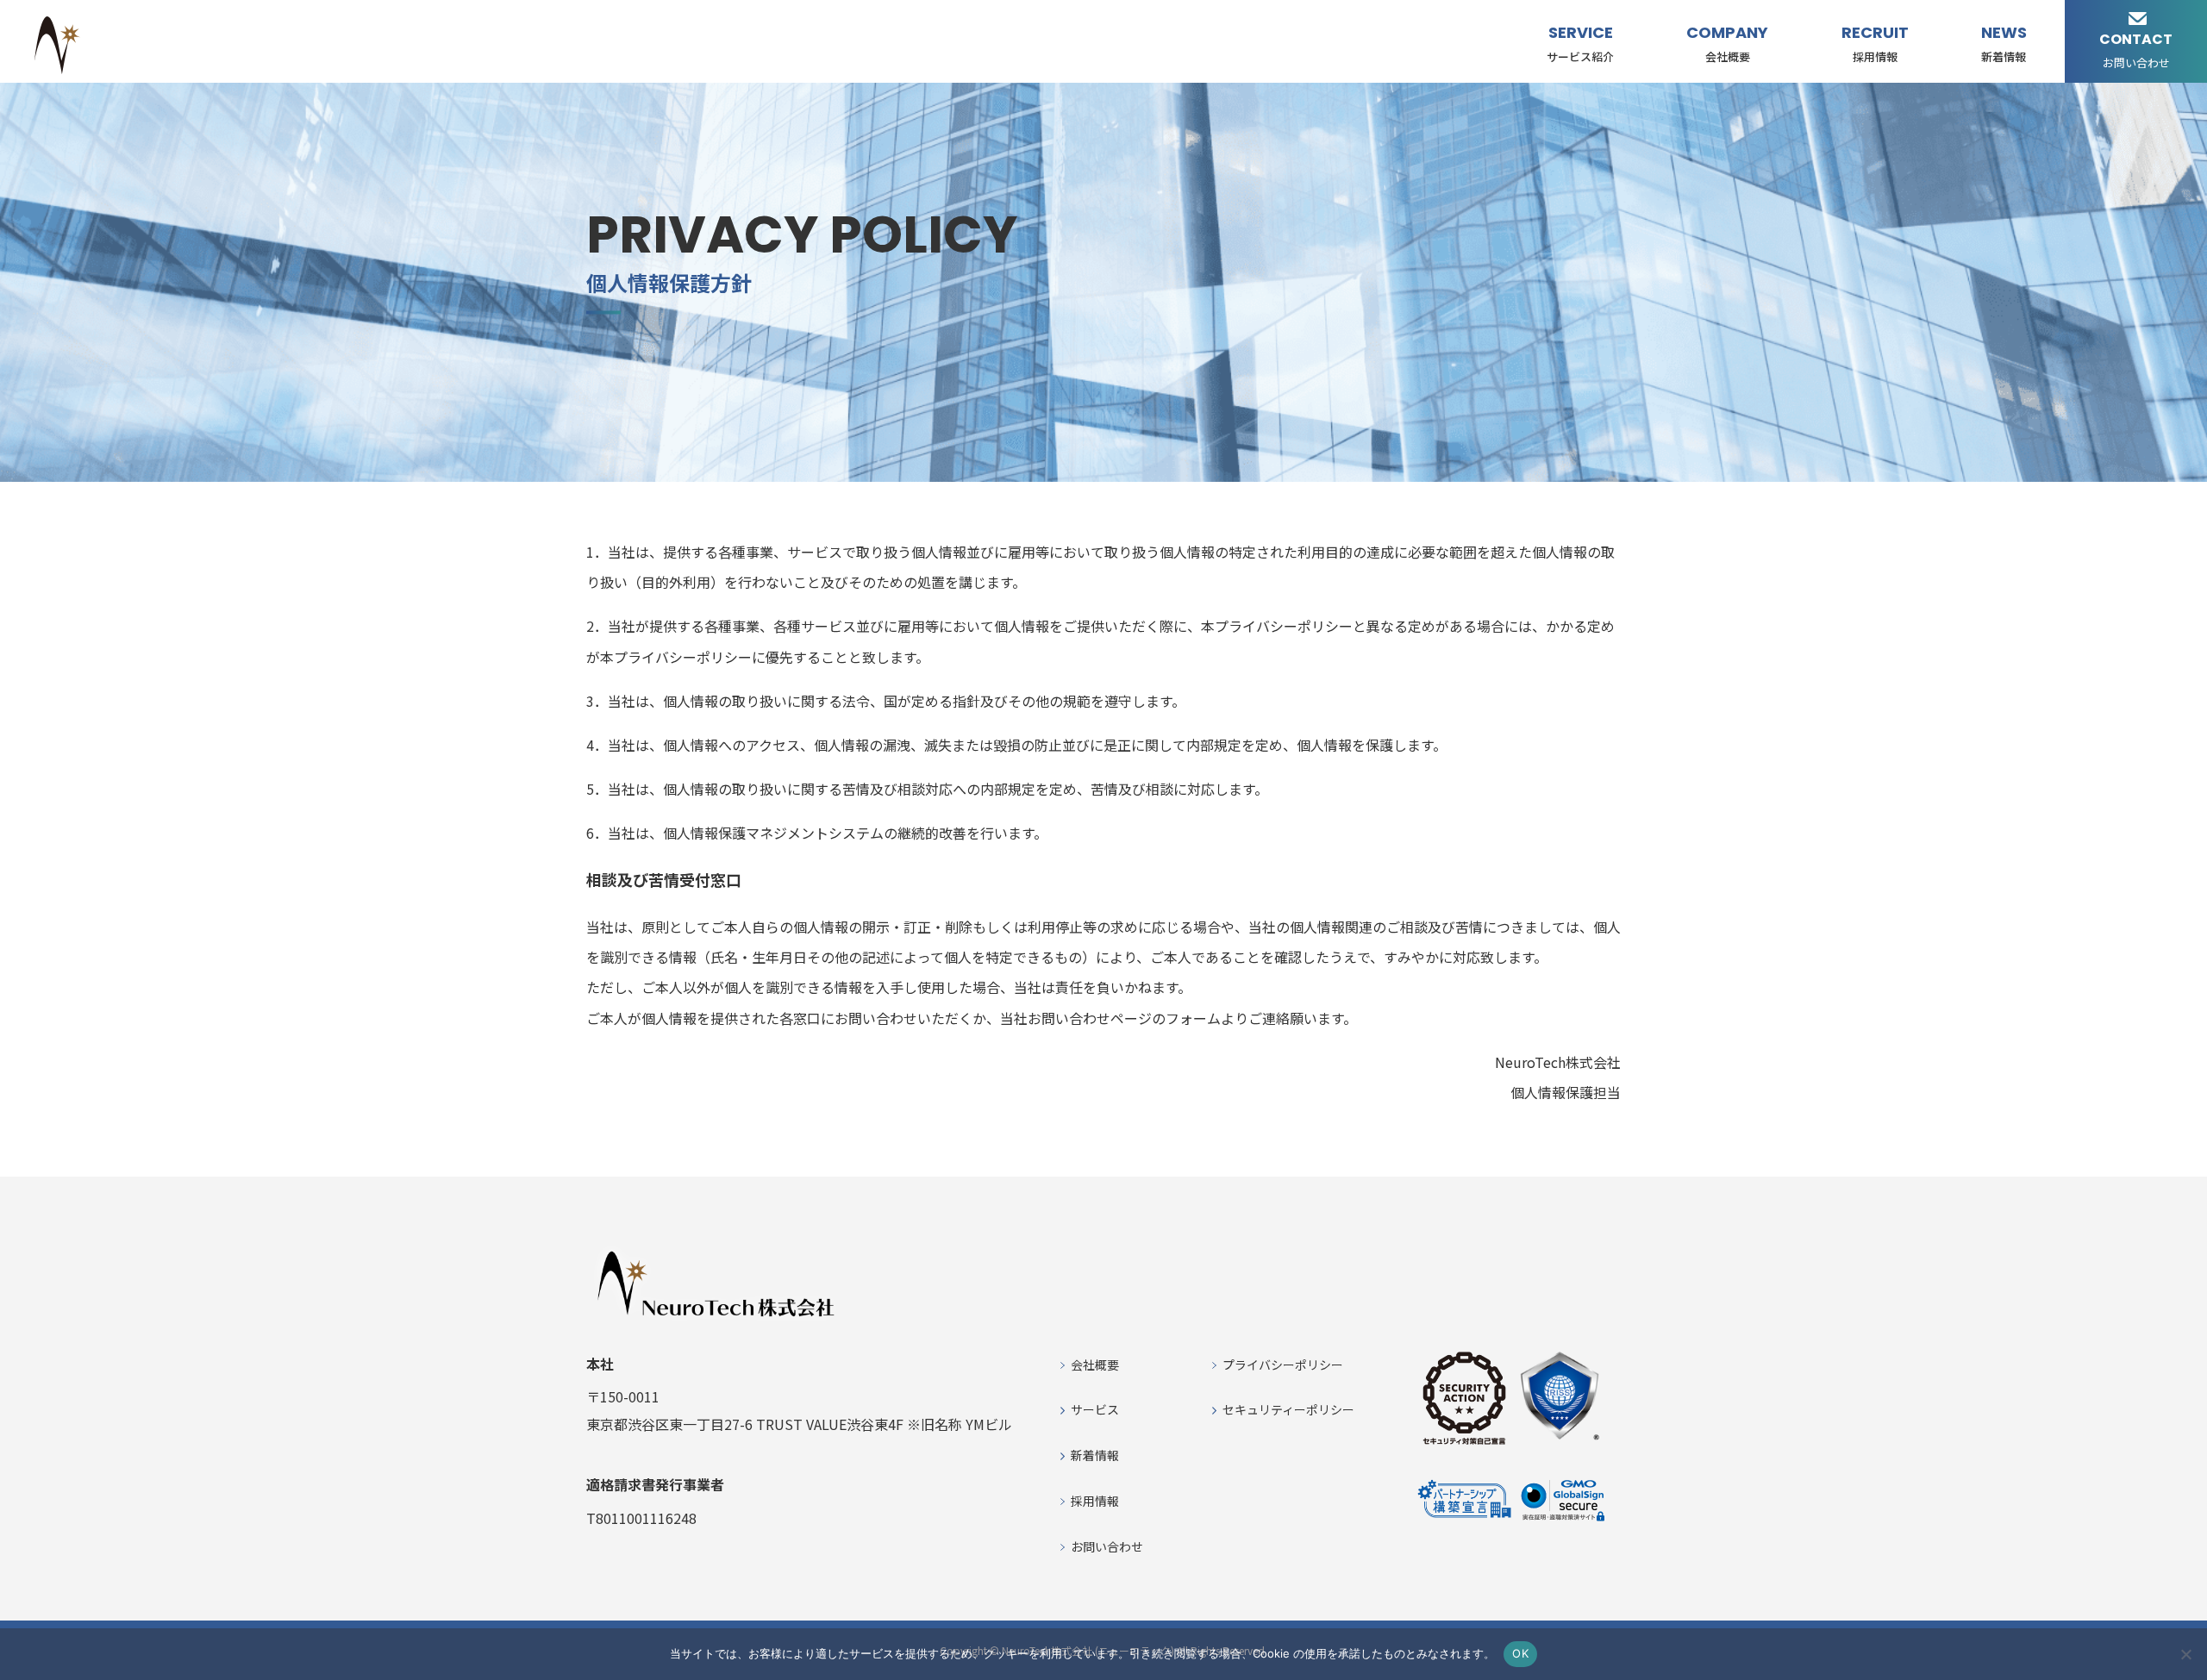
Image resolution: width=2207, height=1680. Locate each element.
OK (1520, 1653)
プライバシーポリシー (1283, 1365)
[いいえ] (2185, 1654)
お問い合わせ (1107, 1546)
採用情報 (1095, 1501)
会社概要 (1095, 1365)
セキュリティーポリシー (1288, 1409)
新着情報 (1095, 1455)
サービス (1095, 1409)
